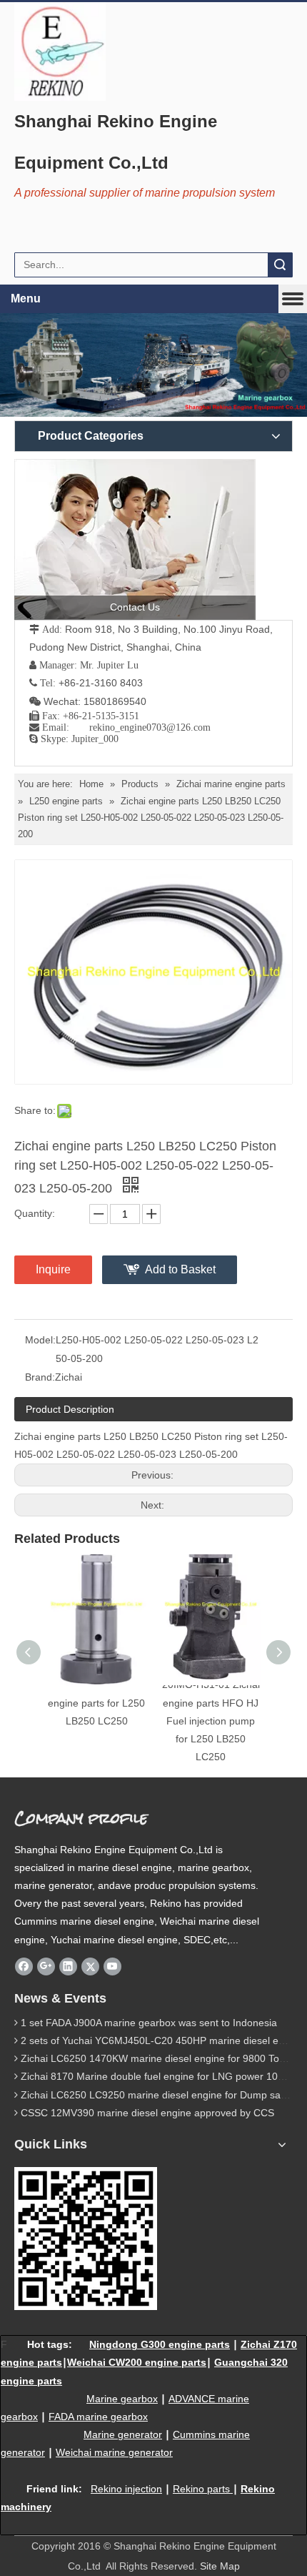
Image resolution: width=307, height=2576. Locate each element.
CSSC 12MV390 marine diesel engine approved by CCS (147, 2113)
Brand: (40, 1377)
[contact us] (135, 539)
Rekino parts (201, 2489)
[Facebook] (24, 1966)
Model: (40, 1340)
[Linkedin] (68, 1966)
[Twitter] (90, 1966)
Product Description (70, 1409)
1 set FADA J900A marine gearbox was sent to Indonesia (149, 2023)
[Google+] (46, 1966)
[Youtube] (112, 1966)
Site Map (220, 2566)
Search (280, 265)
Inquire (53, 1269)
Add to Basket (180, 1269)
